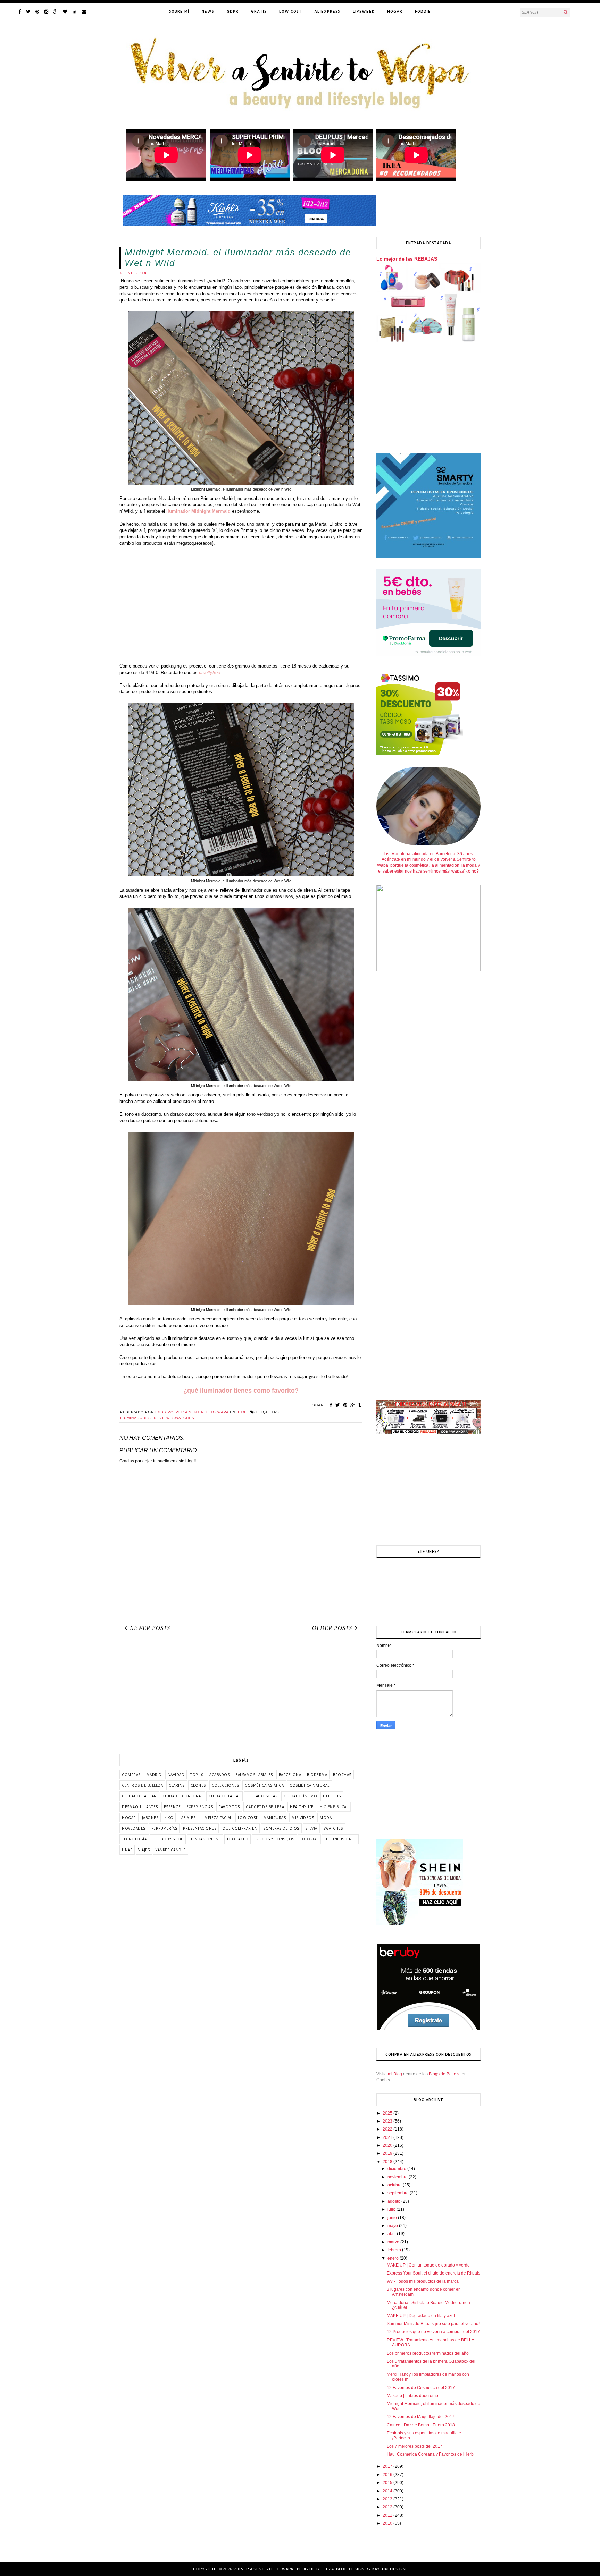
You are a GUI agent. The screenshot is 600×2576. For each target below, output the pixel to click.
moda (326, 1818)
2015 (388, 2483)
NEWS (208, 11)
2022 (388, 2129)
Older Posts (332, 1628)
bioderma (317, 1775)
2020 (388, 2145)
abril (392, 2234)
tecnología (134, 1839)
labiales (187, 1818)
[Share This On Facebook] (331, 1405)
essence (172, 1807)
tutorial (309, 1839)
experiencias (200, 1807)
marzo (394, 2242)
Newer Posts (150, 1628)
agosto (394, 2201)
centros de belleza (142, 1785)
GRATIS (259, 11)
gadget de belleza (265, 1807)
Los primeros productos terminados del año (428, 2353)
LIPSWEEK (364, 11)
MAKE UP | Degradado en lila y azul (421, 2316)
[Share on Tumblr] (360, 1405)
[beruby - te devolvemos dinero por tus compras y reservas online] (428, 2029)
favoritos (229, 1807)
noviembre (398, 2177)
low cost (248, 1818)
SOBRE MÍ (179, 11)
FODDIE (423, 11)
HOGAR (395, 11)
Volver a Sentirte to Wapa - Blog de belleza (284, 2569)
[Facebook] (20, 12)
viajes (144, 1850)
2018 (388, 2162)
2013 (388, 2499)
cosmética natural (310, 1785)
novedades (134, 1828)
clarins (177, 1785)
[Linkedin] (74, 12)
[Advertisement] (241, 608)
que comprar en (240, 1828)
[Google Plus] (56, 12)
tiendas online (205, 1839)
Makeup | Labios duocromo (412, 2396)
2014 (388, 2491)
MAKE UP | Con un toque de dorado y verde (428, 2265)
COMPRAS (131, 1775)
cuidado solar (262, 1796)
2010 (388, 2523)
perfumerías (164, 1828)
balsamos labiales (254, 1775)
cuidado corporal (183, 1796)
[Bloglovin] (65, 12)
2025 (388, 2113)
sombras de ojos (281, 1828)
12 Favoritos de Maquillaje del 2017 (421, 2417)
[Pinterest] (37, 12)
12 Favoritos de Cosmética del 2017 (421, 2388)
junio (393, 2218)
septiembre (399, 2193)
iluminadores (136, 1418)
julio (392, 2209)
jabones (150, 1818)
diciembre (397, 2169)
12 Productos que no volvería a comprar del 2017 (433, 2332)
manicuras (275, 1818)
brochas (342, 1775)
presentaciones (200, 1828)
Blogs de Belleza (445, 2074)
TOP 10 (197, 1775)
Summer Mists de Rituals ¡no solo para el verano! (433, 2324)
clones (198, 1785)
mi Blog (395, 2074)
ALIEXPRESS (327, 11)
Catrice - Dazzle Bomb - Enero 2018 (421, 2425)
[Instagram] (46, 12)
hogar (129, 1818)
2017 (388, 2466)
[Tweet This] (338, 1405)
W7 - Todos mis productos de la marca (423, 2281)
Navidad (176, 1775)
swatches (183, 1418)
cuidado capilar (139, 1796)
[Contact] (84, 12)
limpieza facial (217, 1818)
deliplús (332, 1796)
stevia (311, 1828)
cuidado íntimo (300, 1796)
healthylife (302, 1807)
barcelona (290, 1775)
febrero (395, 2250)
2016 (388, 2475)
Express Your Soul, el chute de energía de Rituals (434, 2273)
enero (394, 2258)
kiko (169, 1818)
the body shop (168, 1839)
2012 (388, 2507)
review (162, 1418)
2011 (388, 2515)
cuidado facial (224, 1796)
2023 (388, 2121)
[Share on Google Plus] (353, 1405)
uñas (127, 1850)
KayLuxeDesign (389, 2569)
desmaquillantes (140, 1807)
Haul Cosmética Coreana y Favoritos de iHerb (430, 2454)
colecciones (226, 1785)
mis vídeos (303, 1818)
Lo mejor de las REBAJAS (407, 259)
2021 (388, 2137)
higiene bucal (334, 1807)
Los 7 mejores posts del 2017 (415, 2446)
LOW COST (290, 11)
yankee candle (171, 1850)
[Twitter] (28, 12)
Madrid (154, 1775)
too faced (238, 1839)
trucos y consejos (274, 1839)
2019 (388, 2153)
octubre (395, 2185)
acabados (219, 1775)
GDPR (233, 11)
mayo (393, 2226)
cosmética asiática (264, 1785)
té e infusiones (340, 1839)
